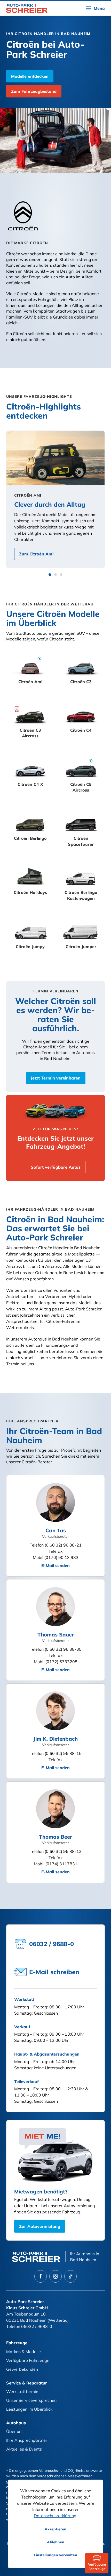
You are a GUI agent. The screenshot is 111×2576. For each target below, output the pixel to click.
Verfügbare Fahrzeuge (28, 2360)
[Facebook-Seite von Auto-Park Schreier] (41, 2276)
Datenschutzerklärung (55, 2516)
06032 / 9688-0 (37, 2326)
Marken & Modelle (23, 2352)
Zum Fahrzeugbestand (34, 91)
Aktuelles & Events (24, 2449)
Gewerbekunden (22, 2369)
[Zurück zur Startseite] (27, 8)
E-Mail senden (55, 1565)
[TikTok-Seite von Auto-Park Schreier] (70, 2276)
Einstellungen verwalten (55, 2555)
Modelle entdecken (30, 76)
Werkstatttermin (22, 2391)
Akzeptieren (55, 2529)
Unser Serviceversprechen (31, 2400)
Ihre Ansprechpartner (27, 2440)
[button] (96, 8)
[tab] (50, 575)
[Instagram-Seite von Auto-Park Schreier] (55, 2276)
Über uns (15, 2431)
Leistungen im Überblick (29, 2409)
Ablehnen (56, 2542)
